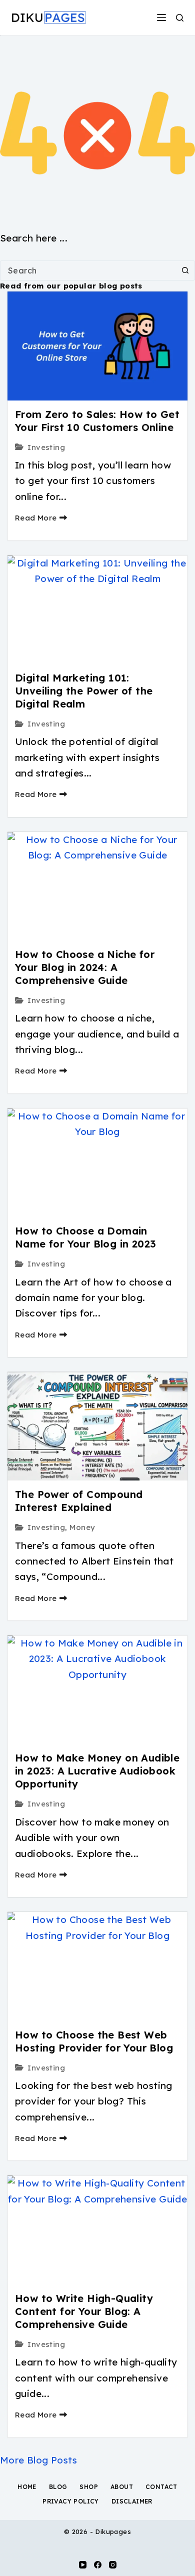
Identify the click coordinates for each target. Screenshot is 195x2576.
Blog (58, 2487)
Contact (161, 2487)
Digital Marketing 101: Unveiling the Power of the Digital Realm (84, 691)
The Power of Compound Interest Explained (79, 1501)
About (122, 2487)
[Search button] (185, 270)
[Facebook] (98, 2565)
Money (82, 1527)
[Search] (180, 18)
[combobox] (88, 270)
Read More (36, 518)
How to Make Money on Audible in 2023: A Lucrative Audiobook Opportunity (97, 1771)
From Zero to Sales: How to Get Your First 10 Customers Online (97, 421)
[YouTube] (83, 2565)
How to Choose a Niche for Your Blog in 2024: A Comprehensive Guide (85, 967)
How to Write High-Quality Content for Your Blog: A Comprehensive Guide (84, 2311)
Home (27, 2487)
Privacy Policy (71, 2501)
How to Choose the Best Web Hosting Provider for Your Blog (94, 2041)
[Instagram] (113, 2565)
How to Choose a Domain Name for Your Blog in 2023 (85, 1237)
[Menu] (161, 17)
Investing (46, 447)
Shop (89, 2487)
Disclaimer (132, 2501)
